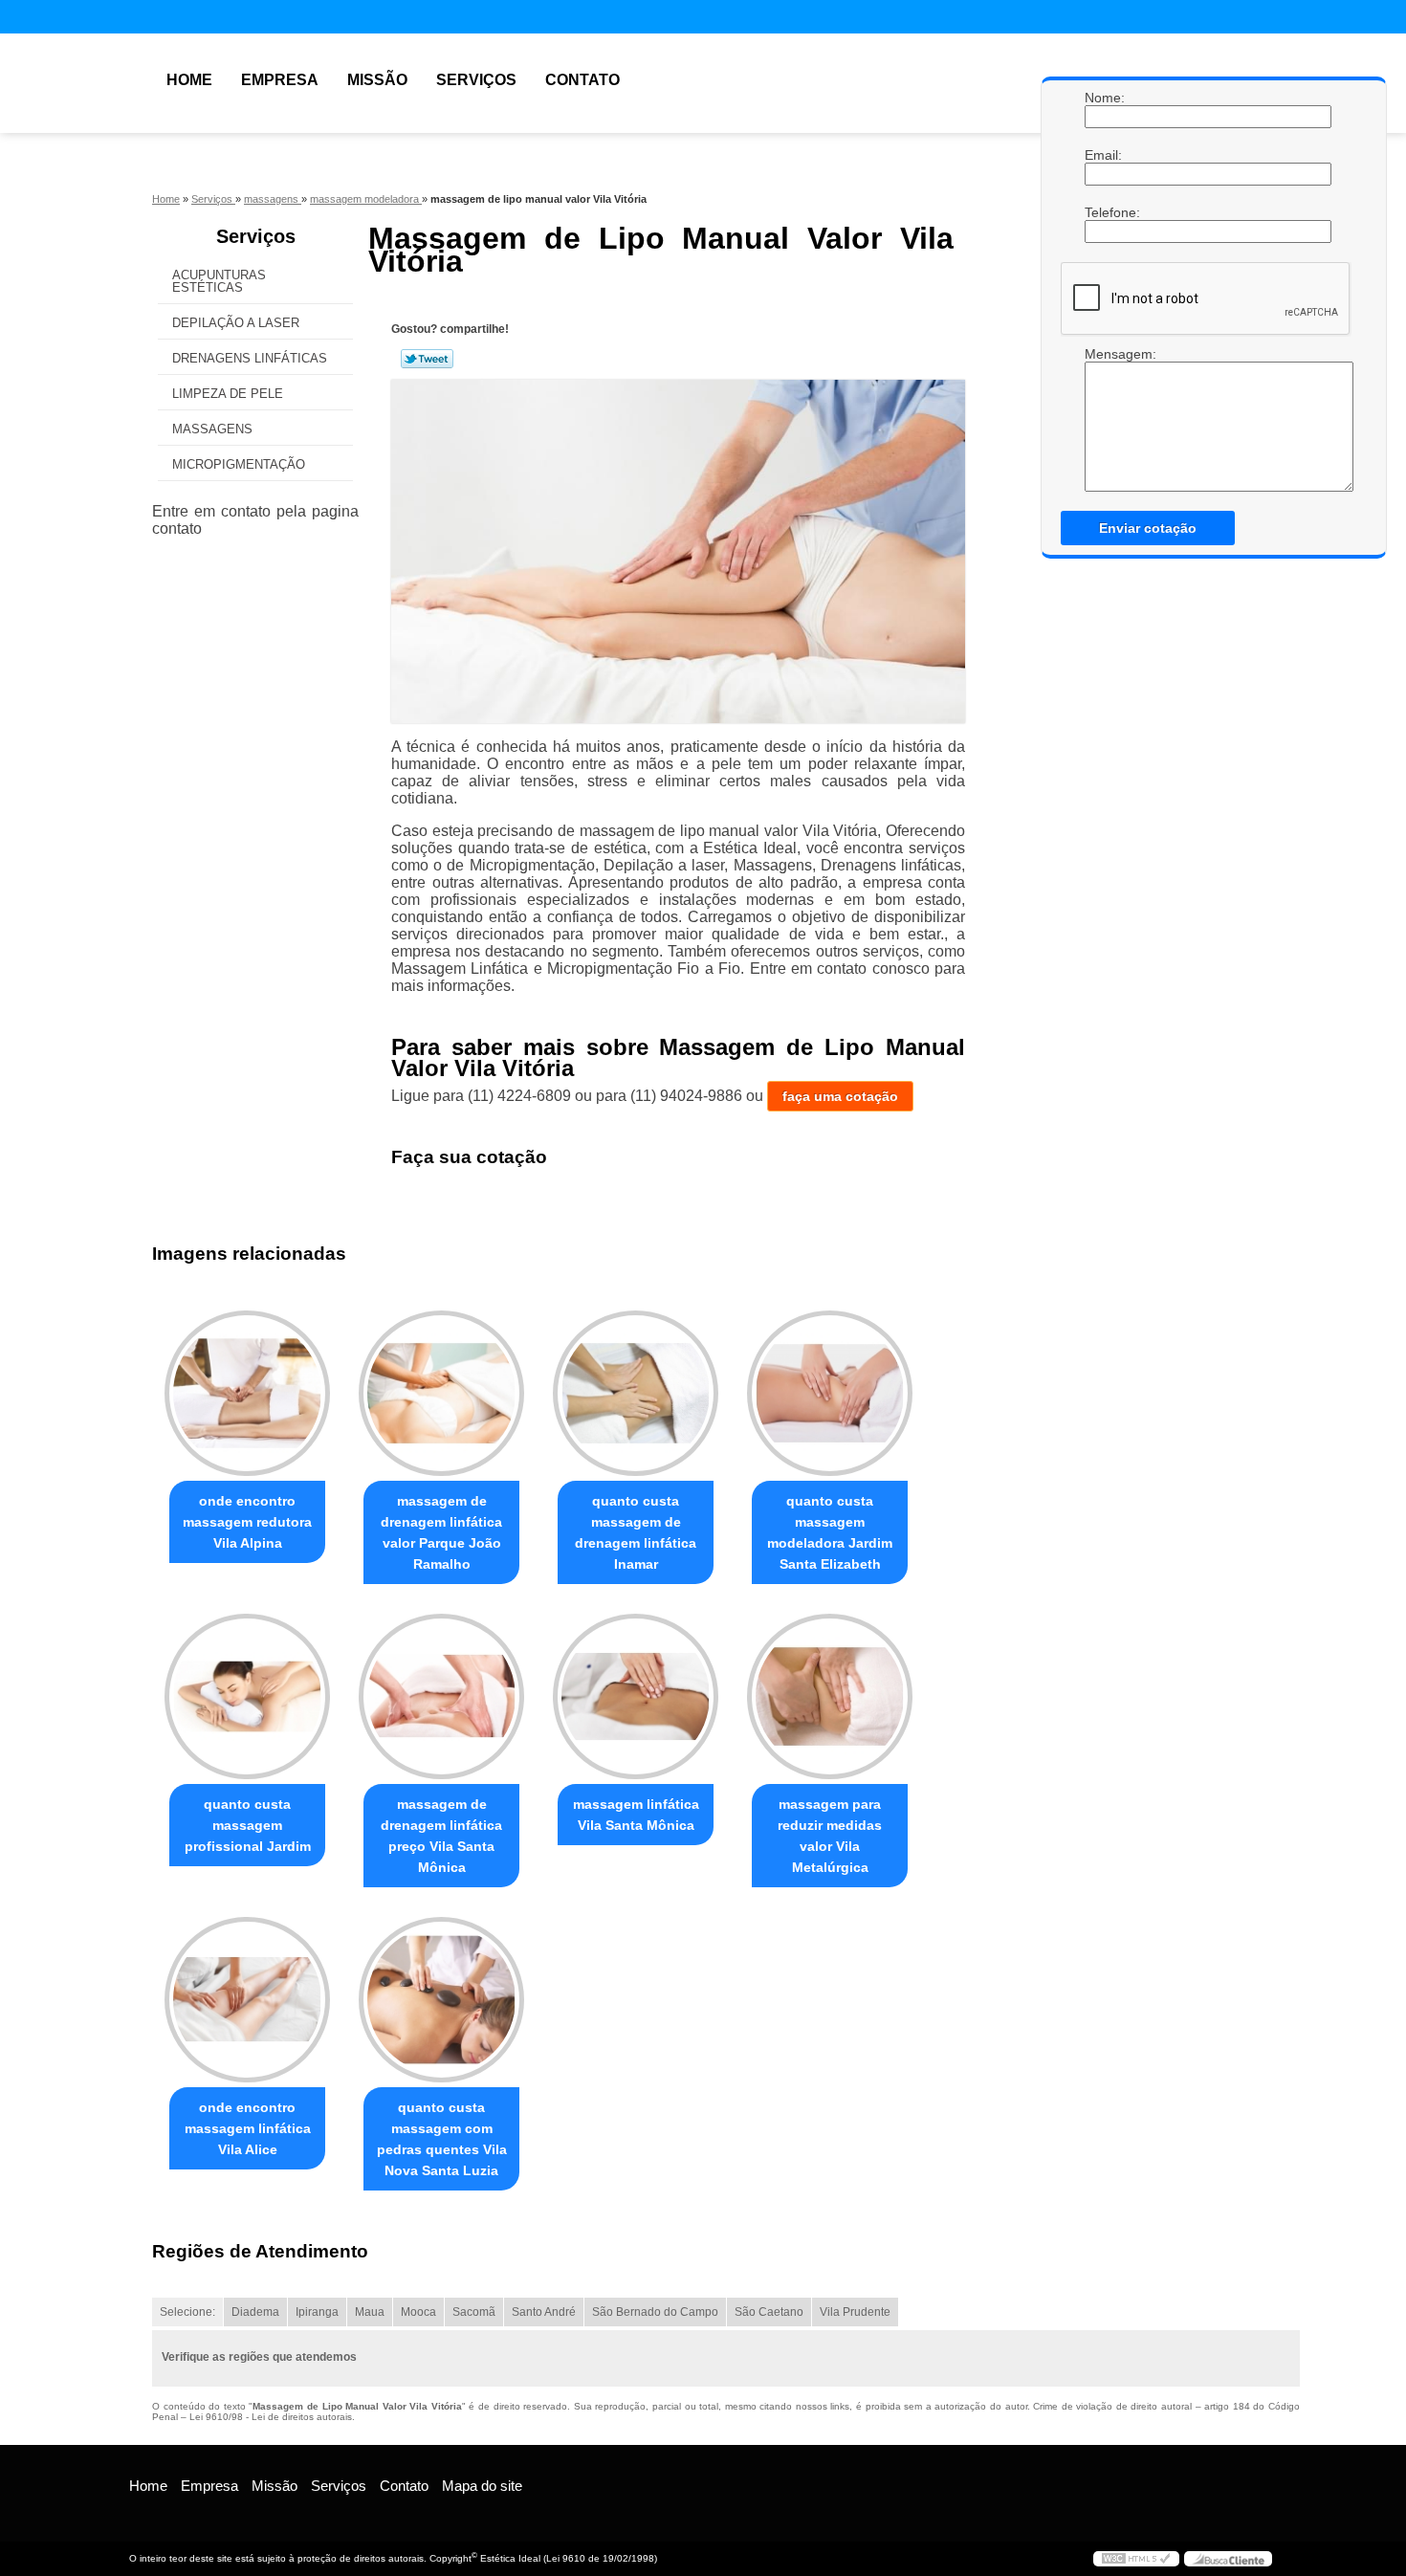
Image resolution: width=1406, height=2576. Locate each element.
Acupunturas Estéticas (219, 281)
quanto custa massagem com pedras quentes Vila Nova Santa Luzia (442, 2139)
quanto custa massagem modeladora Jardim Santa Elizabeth (830, 1532)
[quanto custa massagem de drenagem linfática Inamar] (636, 1393)
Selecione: (187, 2312)
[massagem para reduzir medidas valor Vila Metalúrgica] (830, 1696)
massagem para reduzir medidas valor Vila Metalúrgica (830, 1836)
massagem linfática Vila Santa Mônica (636, 1815)
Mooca (418, 2312)
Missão (377, 80)
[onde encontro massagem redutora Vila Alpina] (247, 1393)
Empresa (280, 80)
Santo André (544, 2312)
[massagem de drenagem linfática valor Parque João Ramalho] (441, 1393)
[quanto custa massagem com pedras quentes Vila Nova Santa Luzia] (441, 2000)
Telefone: (1104, 212)
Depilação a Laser (236, 323)
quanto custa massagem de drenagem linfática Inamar (636, 1532)
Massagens (212, 429)
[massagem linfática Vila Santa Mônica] (636, 1696)
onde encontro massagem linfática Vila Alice (248, 2128)
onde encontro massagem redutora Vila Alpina (247, 1522)
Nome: (1104, 98)
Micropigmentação (239, 464)
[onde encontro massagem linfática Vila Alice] (247, 2000)
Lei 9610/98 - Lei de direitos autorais (271, 2417)
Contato (582, 80)
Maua (370, 2312)
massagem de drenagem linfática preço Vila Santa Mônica (441, 1836)
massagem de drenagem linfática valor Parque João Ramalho (441, 1532)
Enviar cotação (1148, 528)
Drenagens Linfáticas (250, 358)
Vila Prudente (855, 2312)
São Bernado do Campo (655, 2312)
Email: (1104, 155)
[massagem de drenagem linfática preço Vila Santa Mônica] (441, 1696)
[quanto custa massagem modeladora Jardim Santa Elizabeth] (830, 1393)
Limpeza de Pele (228, 394)
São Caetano (769, 2312)
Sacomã (474, 2312)
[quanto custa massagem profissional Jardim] (247, 1696)
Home (189, 80)
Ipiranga (317, 2312)
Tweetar (427, 359)
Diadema (255, 2312)
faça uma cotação (840, 1096)
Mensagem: (1104, 419)
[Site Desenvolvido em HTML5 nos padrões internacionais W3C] (1136, 2559)
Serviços (476, 80)
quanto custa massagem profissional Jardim (248, 1825)
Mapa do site (482, 2486)
